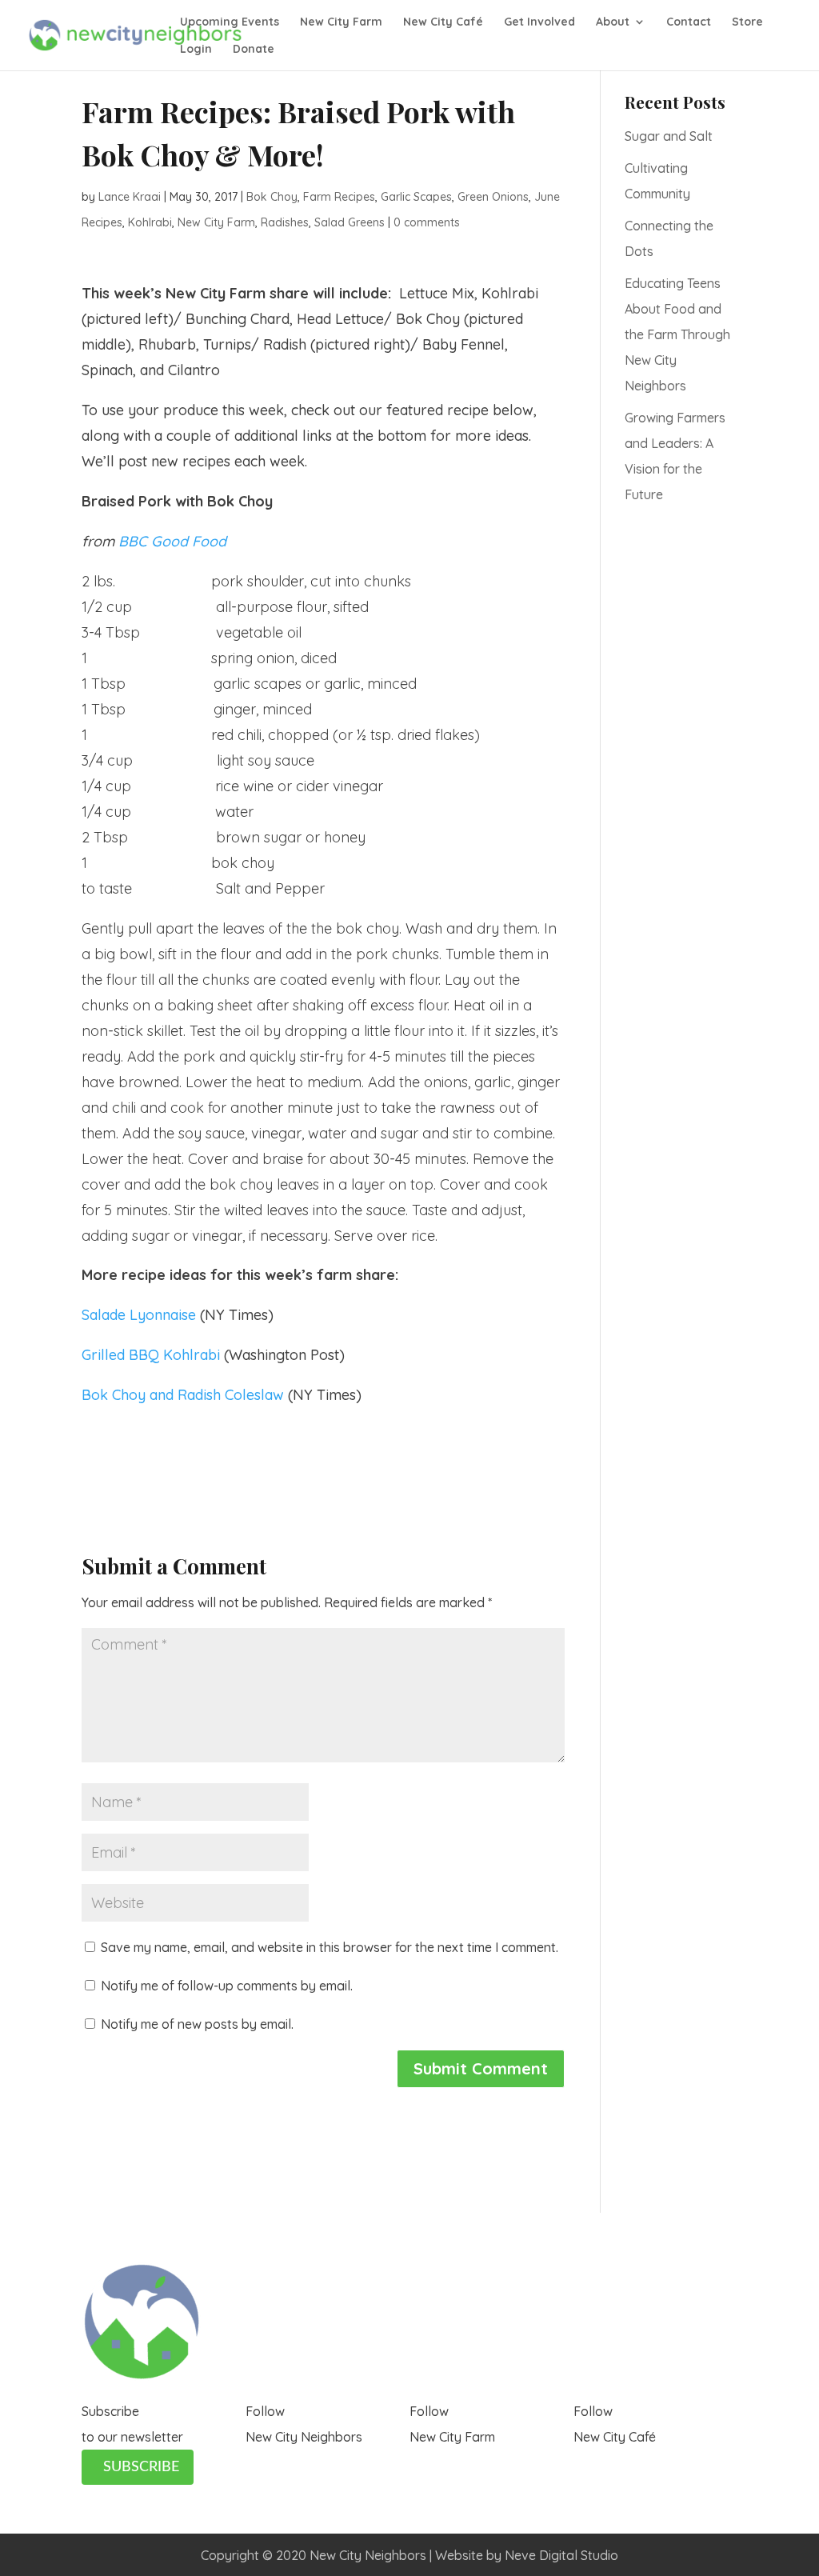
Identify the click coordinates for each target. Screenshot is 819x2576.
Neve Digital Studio (561, 2555)
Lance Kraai (130, 197)
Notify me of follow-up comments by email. (227, 1986)
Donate (254, 50)
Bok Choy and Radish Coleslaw (185, 1395)
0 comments (427, 222)
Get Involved (539, 22)
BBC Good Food (172, 541)
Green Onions (493, 197)
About (613, 22)
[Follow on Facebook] (258, 2462)
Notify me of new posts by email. (197, 2024)
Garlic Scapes (416, 197)
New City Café (443, 22)
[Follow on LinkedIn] (322, 2462)
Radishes (285, 222)
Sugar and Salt (669, 136)
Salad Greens (350, 222)
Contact (689, 22)
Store (747, 22)
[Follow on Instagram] (290, 2462)
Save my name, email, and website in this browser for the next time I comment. (330, 1947)
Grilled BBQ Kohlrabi (153, 1355)
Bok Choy (272, 197)
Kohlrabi (150, 222)
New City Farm (341, 22)
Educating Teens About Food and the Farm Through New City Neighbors (677, 334)
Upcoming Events (230, 22)
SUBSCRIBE (141, 2467)
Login (196, 50)
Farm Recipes (339, 197)
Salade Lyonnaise (139, 1315)
